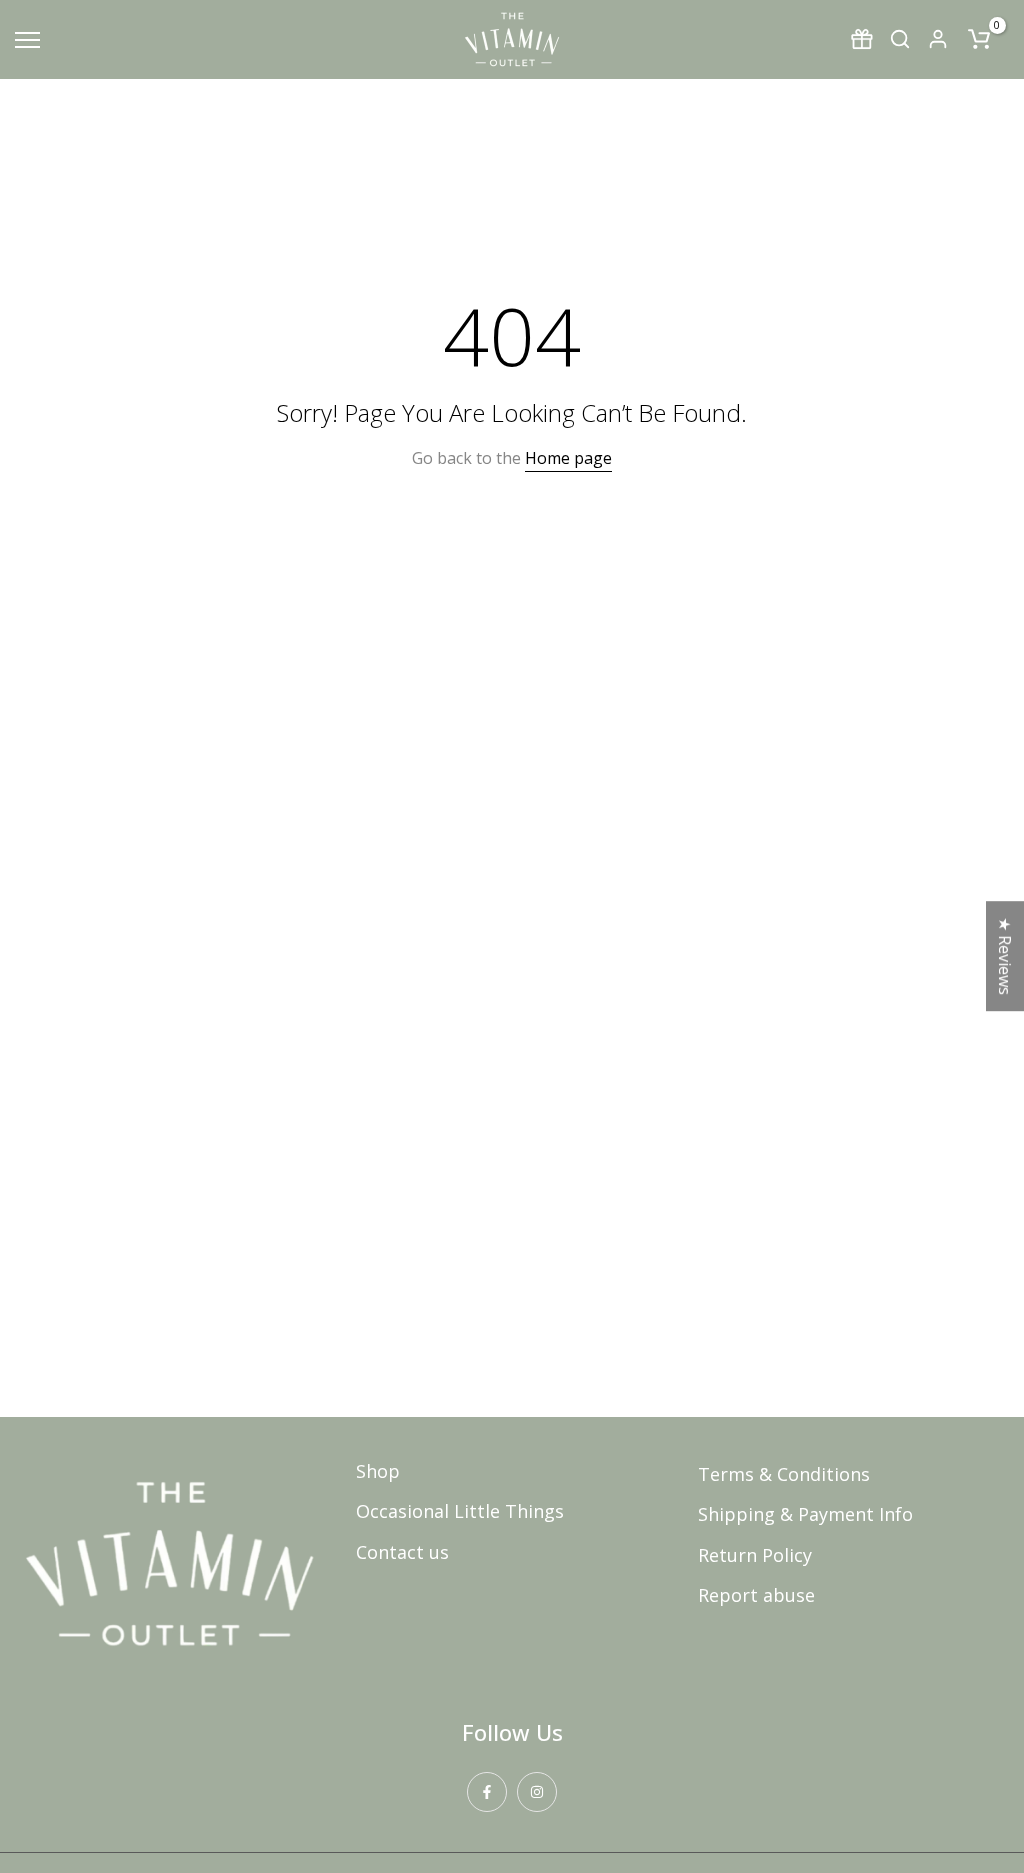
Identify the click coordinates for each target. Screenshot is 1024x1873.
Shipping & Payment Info (805, 1514)
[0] (979, 39)
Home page (568, 458)
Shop (378, 1471)
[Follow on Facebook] (487, 1792)
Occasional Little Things (460, 1511)
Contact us (402, 1552)
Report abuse (756, 1595)
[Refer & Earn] (862, 39)
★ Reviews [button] (1005, 956)
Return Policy (755, 1555)
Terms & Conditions (784, 1474)
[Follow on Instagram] (537, 1792)
